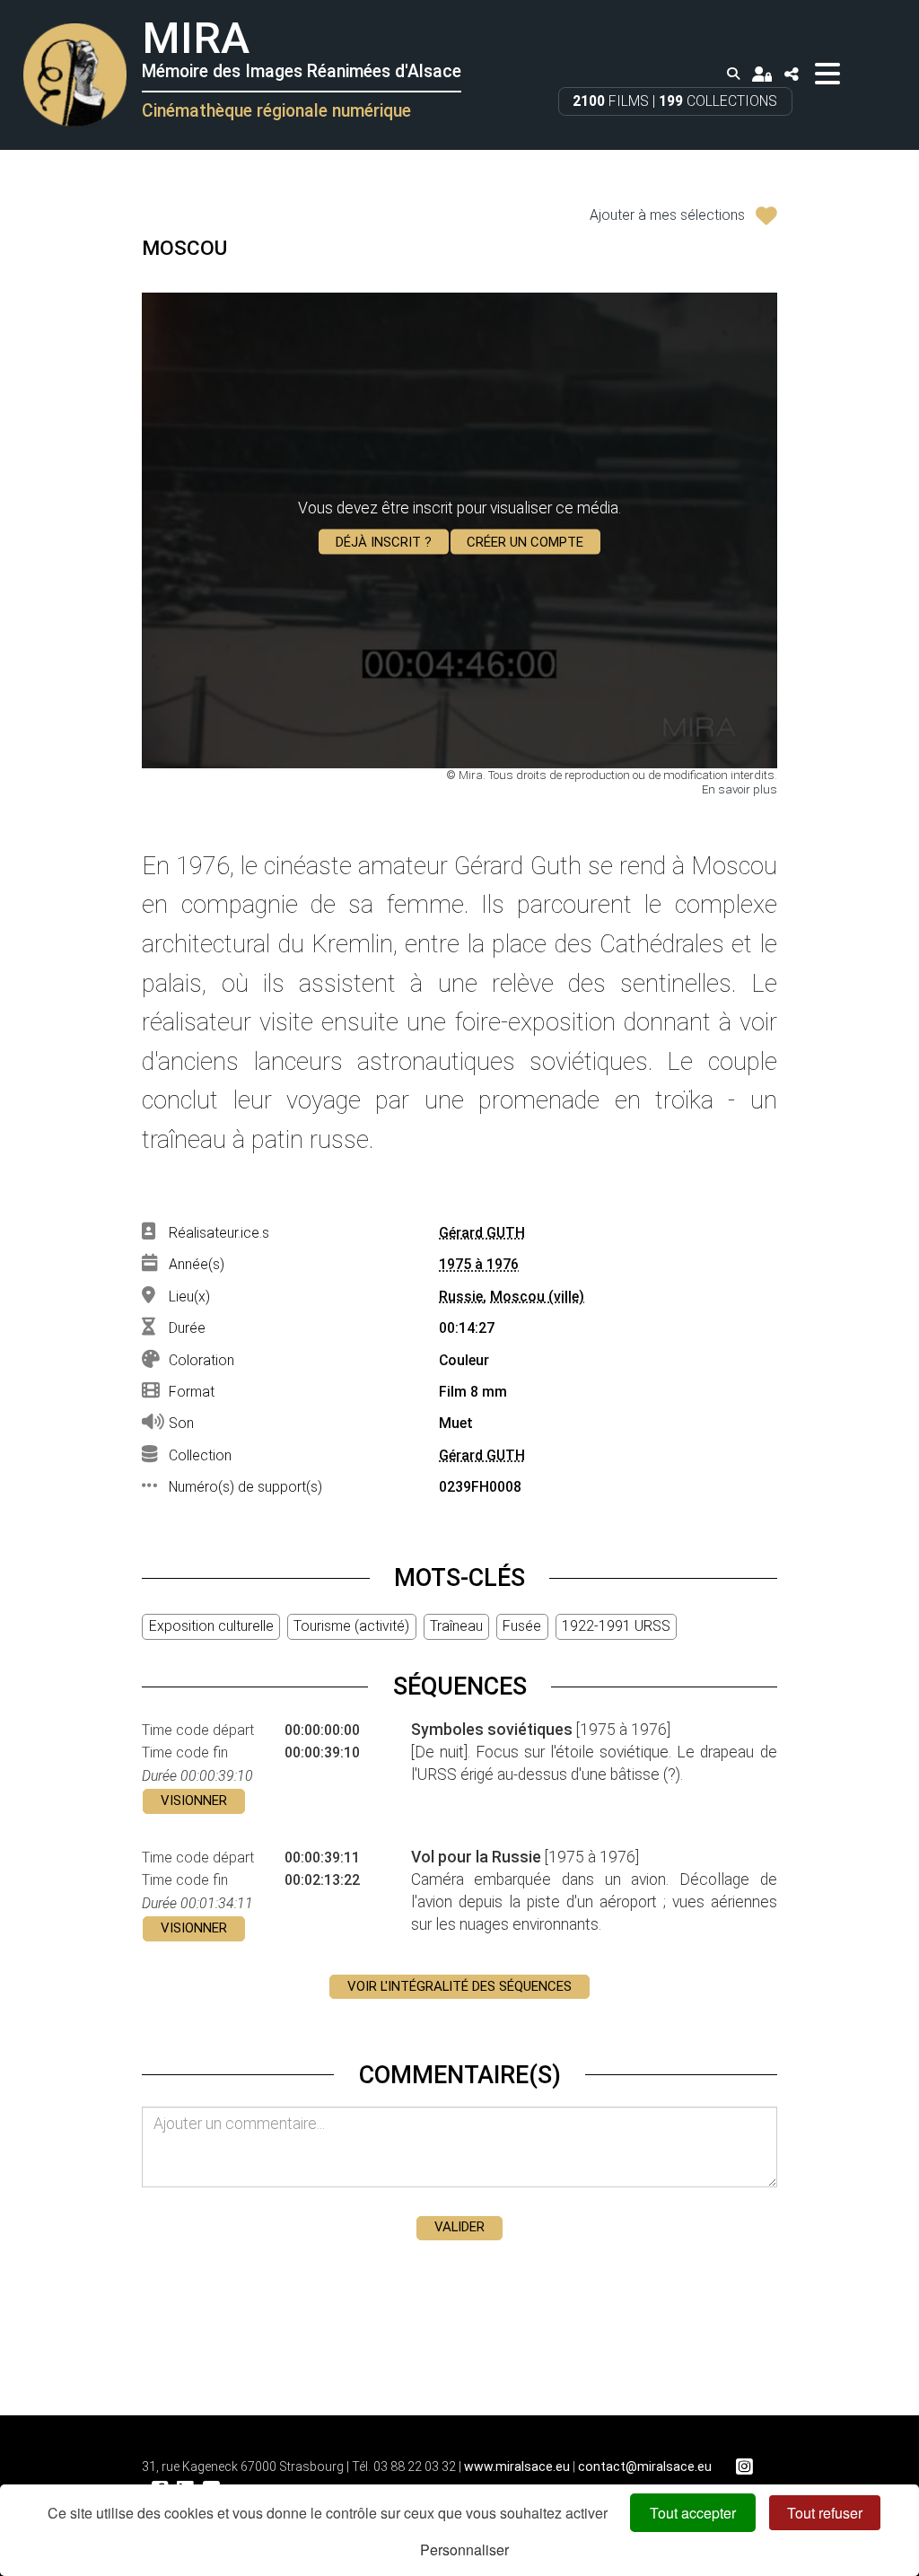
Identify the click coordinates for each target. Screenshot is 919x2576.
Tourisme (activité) (351, 1626)
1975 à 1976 (479, 1264)
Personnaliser (464, 2550)
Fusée (522, 1626)
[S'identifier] (762, 74)
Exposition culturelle (211, 1626)
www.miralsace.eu (517, 2466)
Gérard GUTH (482, 1233)
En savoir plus (740, 789)
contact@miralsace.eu (645, 2466)
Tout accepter (693, 2513)
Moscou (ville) (537, 1297)
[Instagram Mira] (744, 2467)
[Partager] (791, 74)
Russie (461, 1297)
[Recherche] (733, 74)
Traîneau (456, 1626)
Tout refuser (825, 2513)
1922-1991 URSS (616, 1626)
